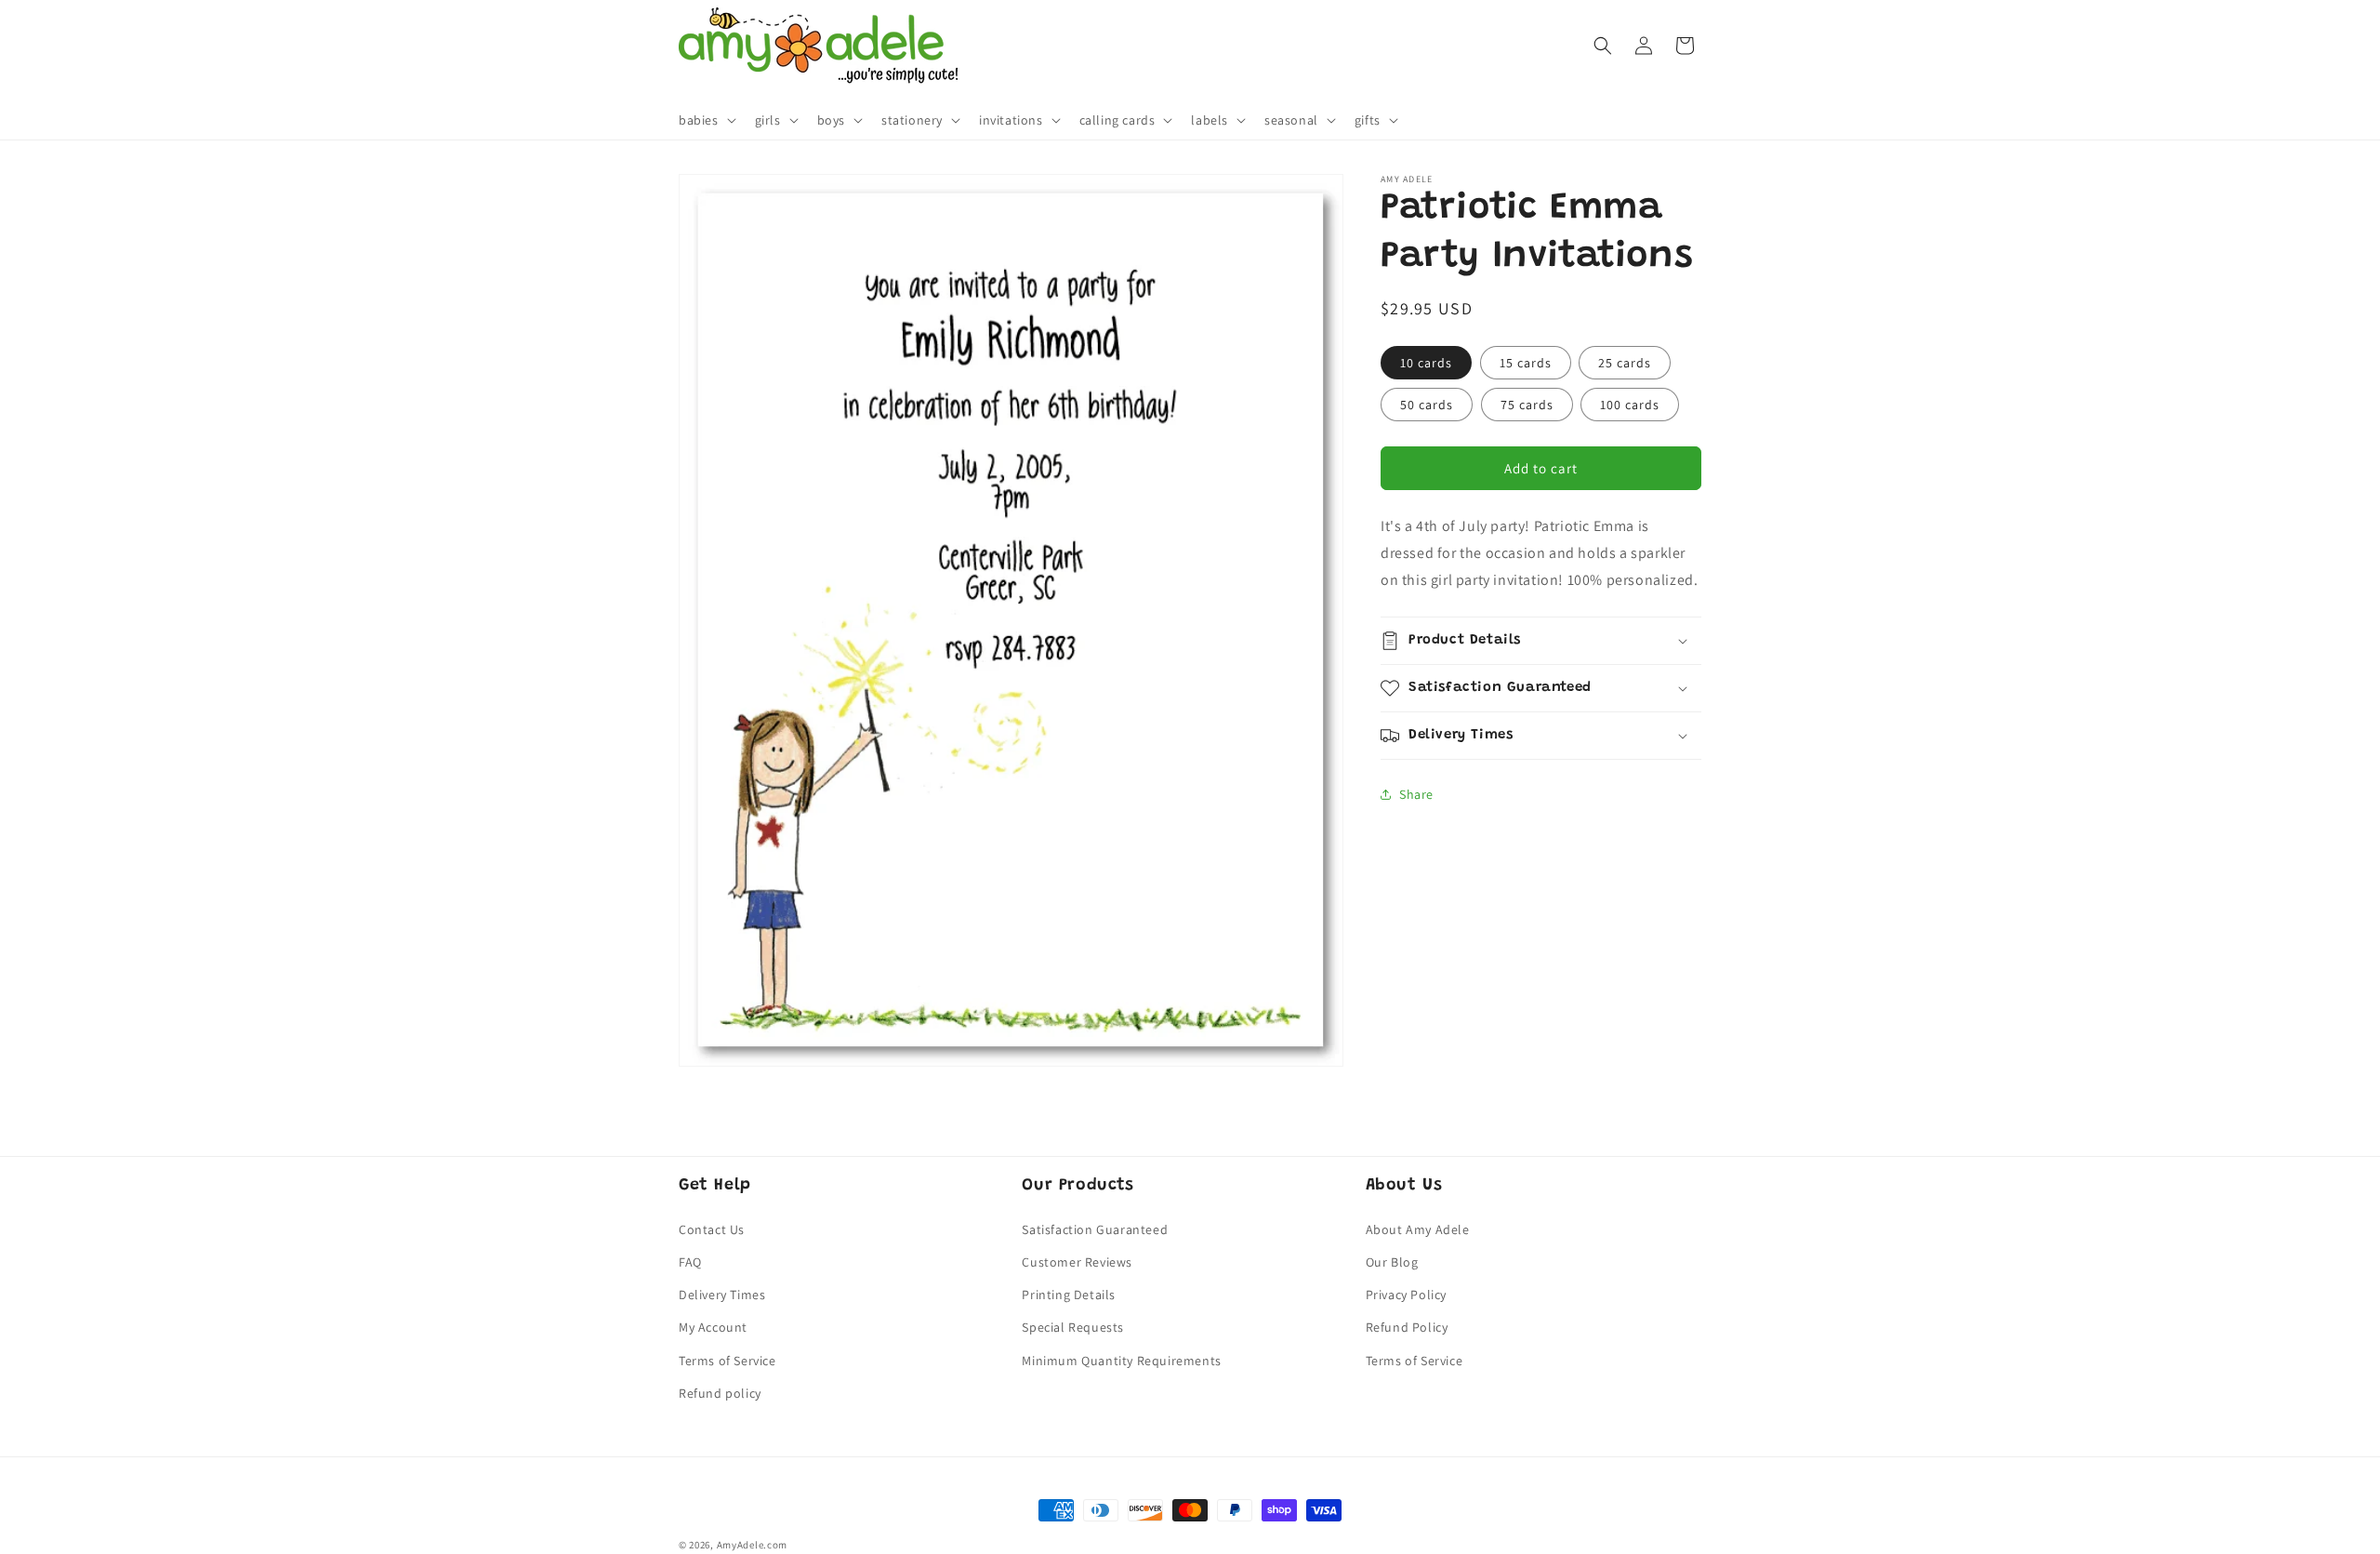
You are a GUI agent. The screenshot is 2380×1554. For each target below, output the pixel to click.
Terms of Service (727, 1361)
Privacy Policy (1406, 1295)
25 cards (1625, 363)
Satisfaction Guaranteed (1095, 1229)
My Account (713, 1327)
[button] (706, 120)
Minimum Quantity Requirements (1121, 1361)
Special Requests (1073, 1327)
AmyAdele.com (752, 1545)
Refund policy (720, 1393)
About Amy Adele (1418, 1229)
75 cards (1527, 405)
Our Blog (1392, 1262)
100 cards (1630, 405)
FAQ (690, 1262)
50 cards (1427, 405)
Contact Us (712, 1229)
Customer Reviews (1077, 1262)
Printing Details (1069, 1295)
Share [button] (1416, 793)
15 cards (1526, 363)
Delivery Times (722, 1295)
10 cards (1426, 363)
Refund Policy (1407, 1327)
